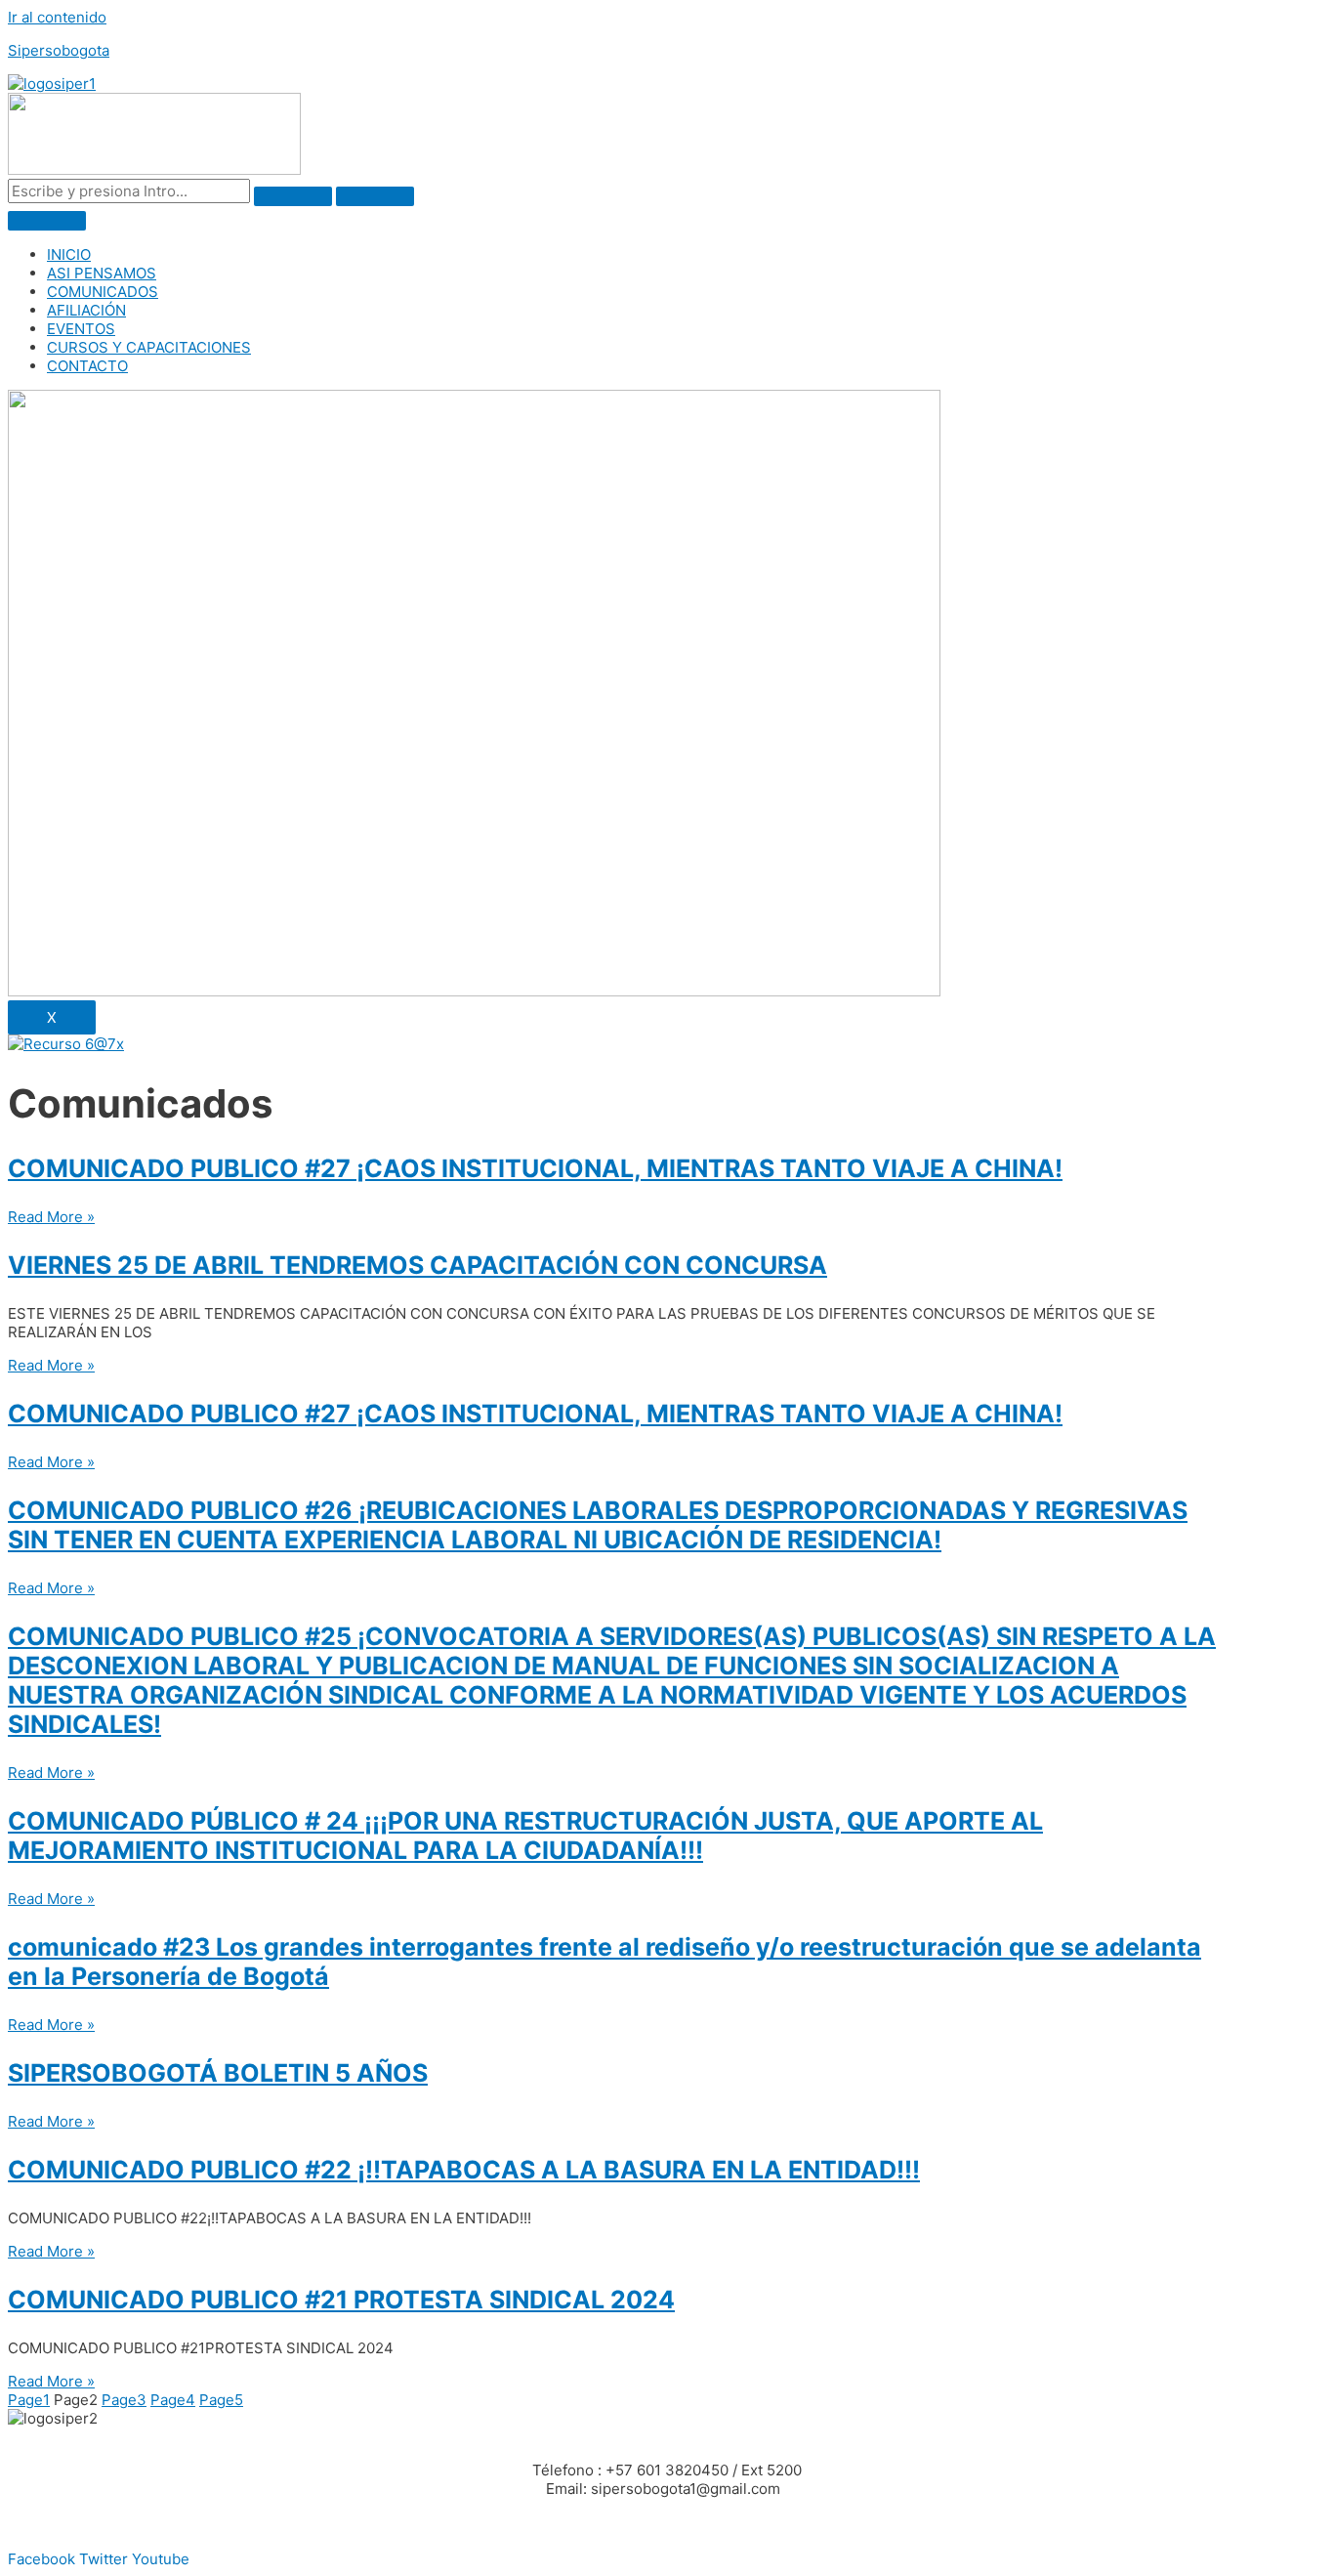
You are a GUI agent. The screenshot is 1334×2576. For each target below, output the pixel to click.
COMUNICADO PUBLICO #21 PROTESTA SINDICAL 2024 (341, 2300)
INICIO (69, 254)
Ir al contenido (57, 17)
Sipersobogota (59, 50)
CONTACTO (87, 366)
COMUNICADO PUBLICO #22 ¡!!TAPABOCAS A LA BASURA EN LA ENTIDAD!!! (464, 2170)
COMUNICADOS (103, 292)
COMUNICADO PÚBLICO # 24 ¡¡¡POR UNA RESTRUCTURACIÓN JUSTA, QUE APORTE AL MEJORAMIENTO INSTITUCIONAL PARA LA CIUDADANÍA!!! (525, 1836)
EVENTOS (81, 329)
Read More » (51, 1217)
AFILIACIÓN (86, 310)
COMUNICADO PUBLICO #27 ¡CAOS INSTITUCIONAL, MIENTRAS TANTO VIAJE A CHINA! (535, 1168)
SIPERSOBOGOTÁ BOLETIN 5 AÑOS (218, 2073)
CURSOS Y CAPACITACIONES (149, 347)
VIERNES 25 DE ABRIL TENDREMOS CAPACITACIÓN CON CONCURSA (417, 1265)
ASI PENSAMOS (102, 273)
